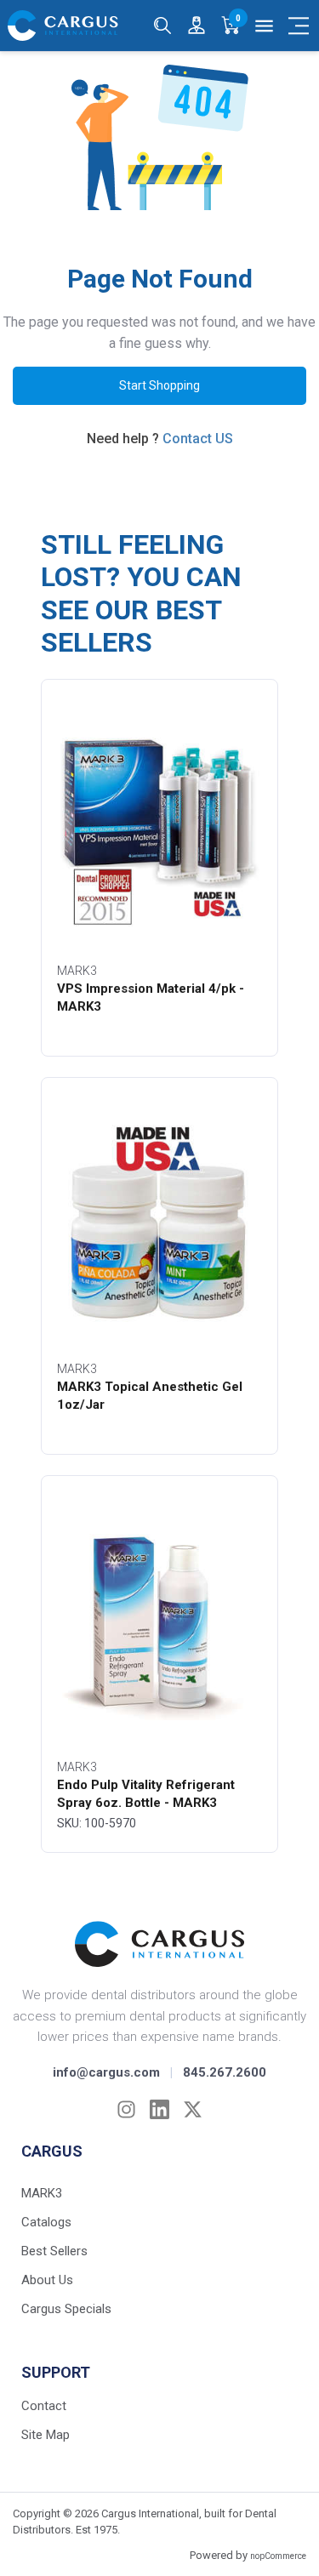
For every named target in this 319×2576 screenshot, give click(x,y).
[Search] (162, 26)
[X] (193, 2109)
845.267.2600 (225, 2072)
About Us (47, 2280)
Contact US (198, 439)
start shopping (159, 385)
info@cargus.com (106, 2072)
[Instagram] (126, 2109)
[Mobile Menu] (299, 26)
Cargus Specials (66, 2309)
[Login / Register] (197, 26)
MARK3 (42, 2193)
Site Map (46, 2435)
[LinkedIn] (159, 2109)
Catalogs (46, 2222)
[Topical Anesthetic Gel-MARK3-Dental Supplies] (159, 1222)
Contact (44, 2406)
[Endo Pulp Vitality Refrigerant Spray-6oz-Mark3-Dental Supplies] (159, 1621)
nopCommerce (278, 2556)
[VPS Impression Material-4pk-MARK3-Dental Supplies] (159, 824)
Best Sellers (54, 2251)
